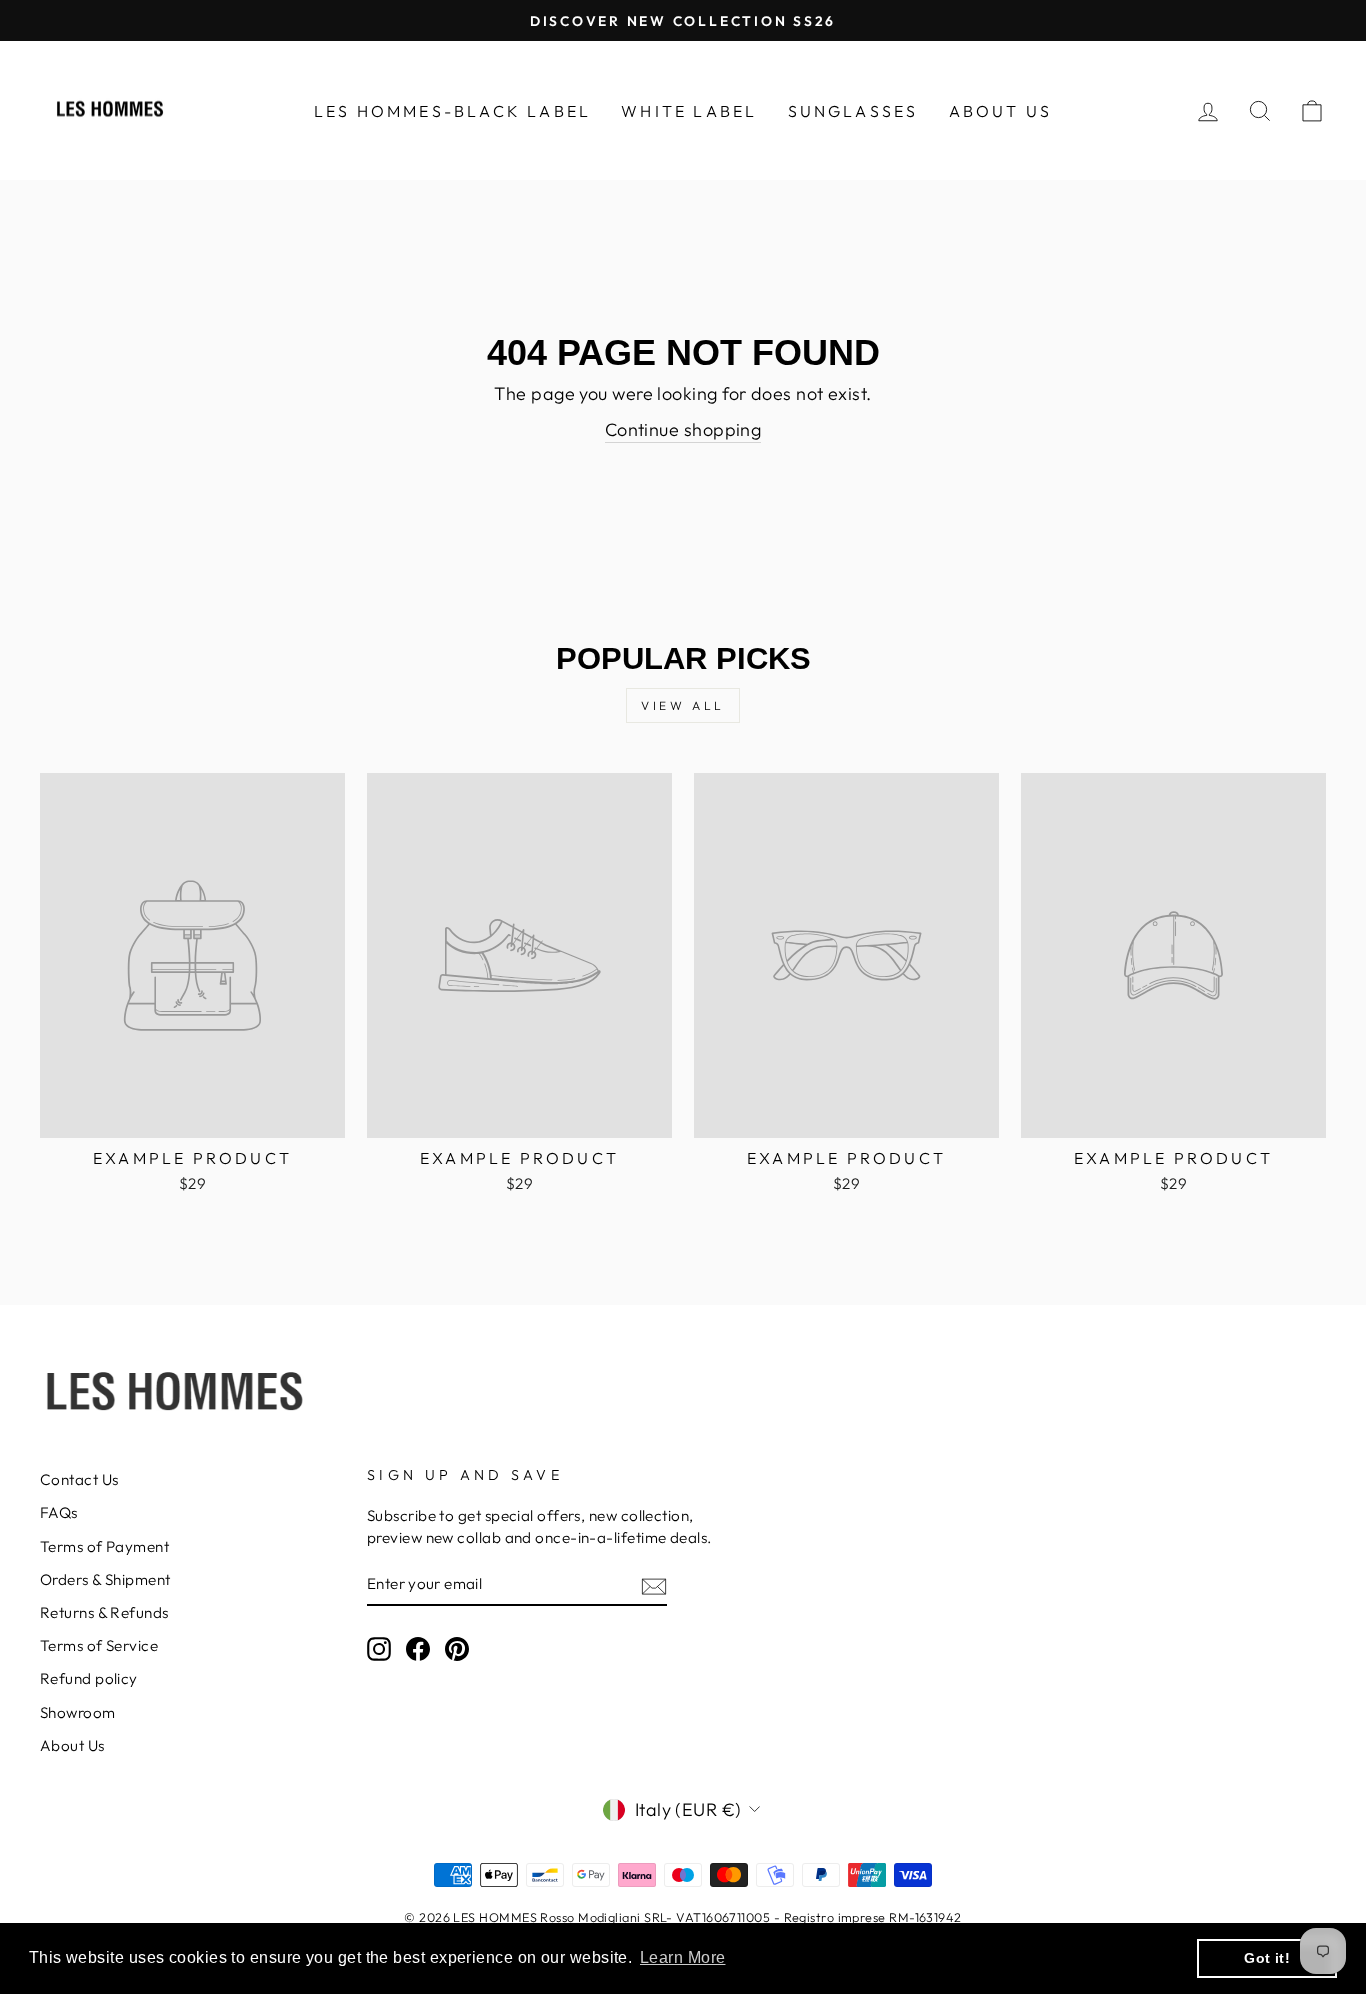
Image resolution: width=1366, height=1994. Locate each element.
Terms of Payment (104, 1546)
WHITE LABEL (689, 111)
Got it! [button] (1267, 1958)
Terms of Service (99, 1645)
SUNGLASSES (853, 111)
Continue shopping (683, 429)
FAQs (59, 1512)
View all (683, 705)
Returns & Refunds (104, 1612)
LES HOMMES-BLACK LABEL (452, 111)
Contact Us (79, 1479)
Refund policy (89, 1678)
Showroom (78, 1712)
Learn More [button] (683, 1957)
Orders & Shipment (105, 1579)
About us (1001, 111)
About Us (72, 1745)
